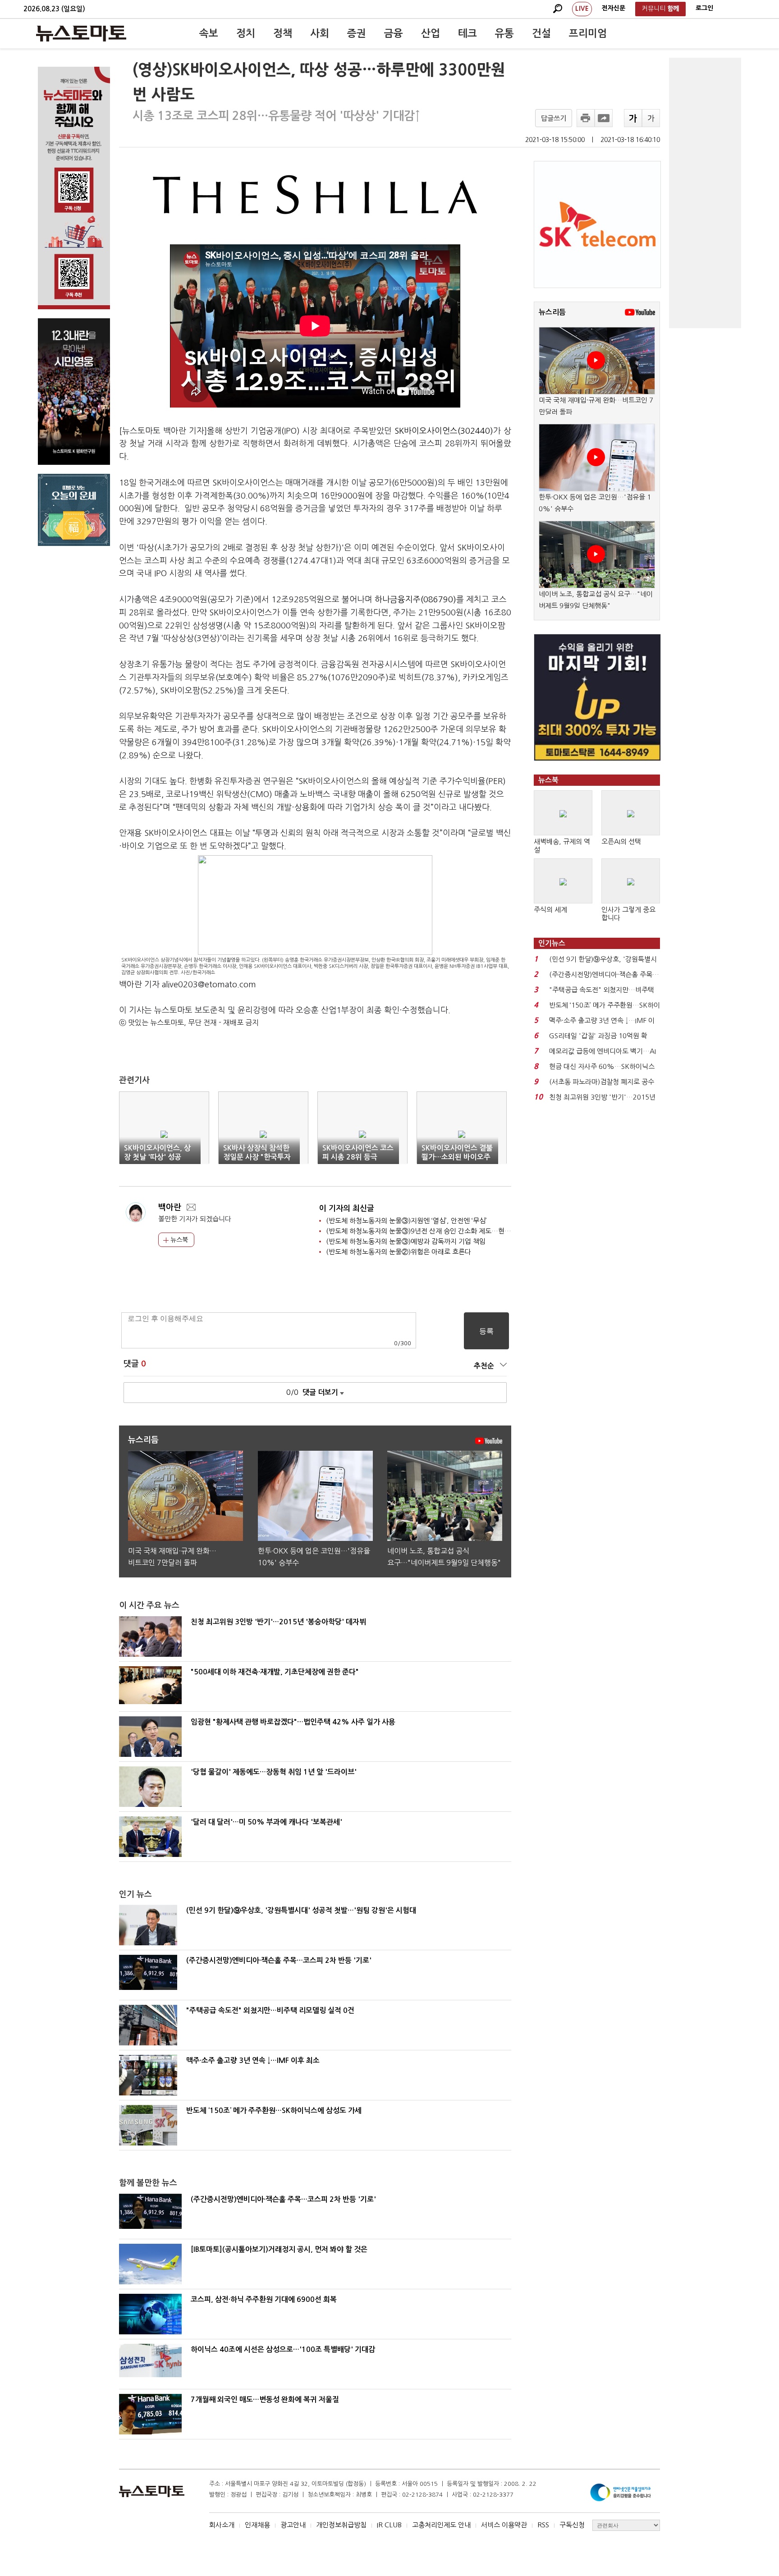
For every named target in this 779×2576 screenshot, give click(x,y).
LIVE (582, 9)
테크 (467, 33)
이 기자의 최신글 (347, 1208)
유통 (504, 33)
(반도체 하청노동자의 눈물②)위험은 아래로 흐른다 (399, 1252)
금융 (394, 33)
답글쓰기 (554, 118)
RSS (543, 2525)
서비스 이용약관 (504, 2525)
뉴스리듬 (552, 312)
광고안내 (293, 2525)
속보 (209, 33)
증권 (357, 33)
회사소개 (222, 2525)
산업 (431, 33)
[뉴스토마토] (81, 33)
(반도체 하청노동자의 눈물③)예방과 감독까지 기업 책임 (406, 1241)
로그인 (704, 8)
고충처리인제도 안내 (441, 2525)
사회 (320, 33)
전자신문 (614, 8)
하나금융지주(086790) (415, 600)
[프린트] (586, 118)
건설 (541, 33)
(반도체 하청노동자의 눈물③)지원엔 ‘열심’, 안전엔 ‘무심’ (406, 1221)
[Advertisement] (705, 193)
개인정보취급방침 (341, 2525)
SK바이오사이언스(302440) (444, 431)
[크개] (633, 118)
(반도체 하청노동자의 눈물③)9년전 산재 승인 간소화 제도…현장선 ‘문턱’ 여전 (437, 1231)
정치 (246, 33)
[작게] (651, 118)
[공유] (604, 118)
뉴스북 (178, 1240)
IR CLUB (389, 2525)
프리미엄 (588, 33)
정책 (283, 33)
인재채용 (257, 2525)
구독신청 (572, 2525)
